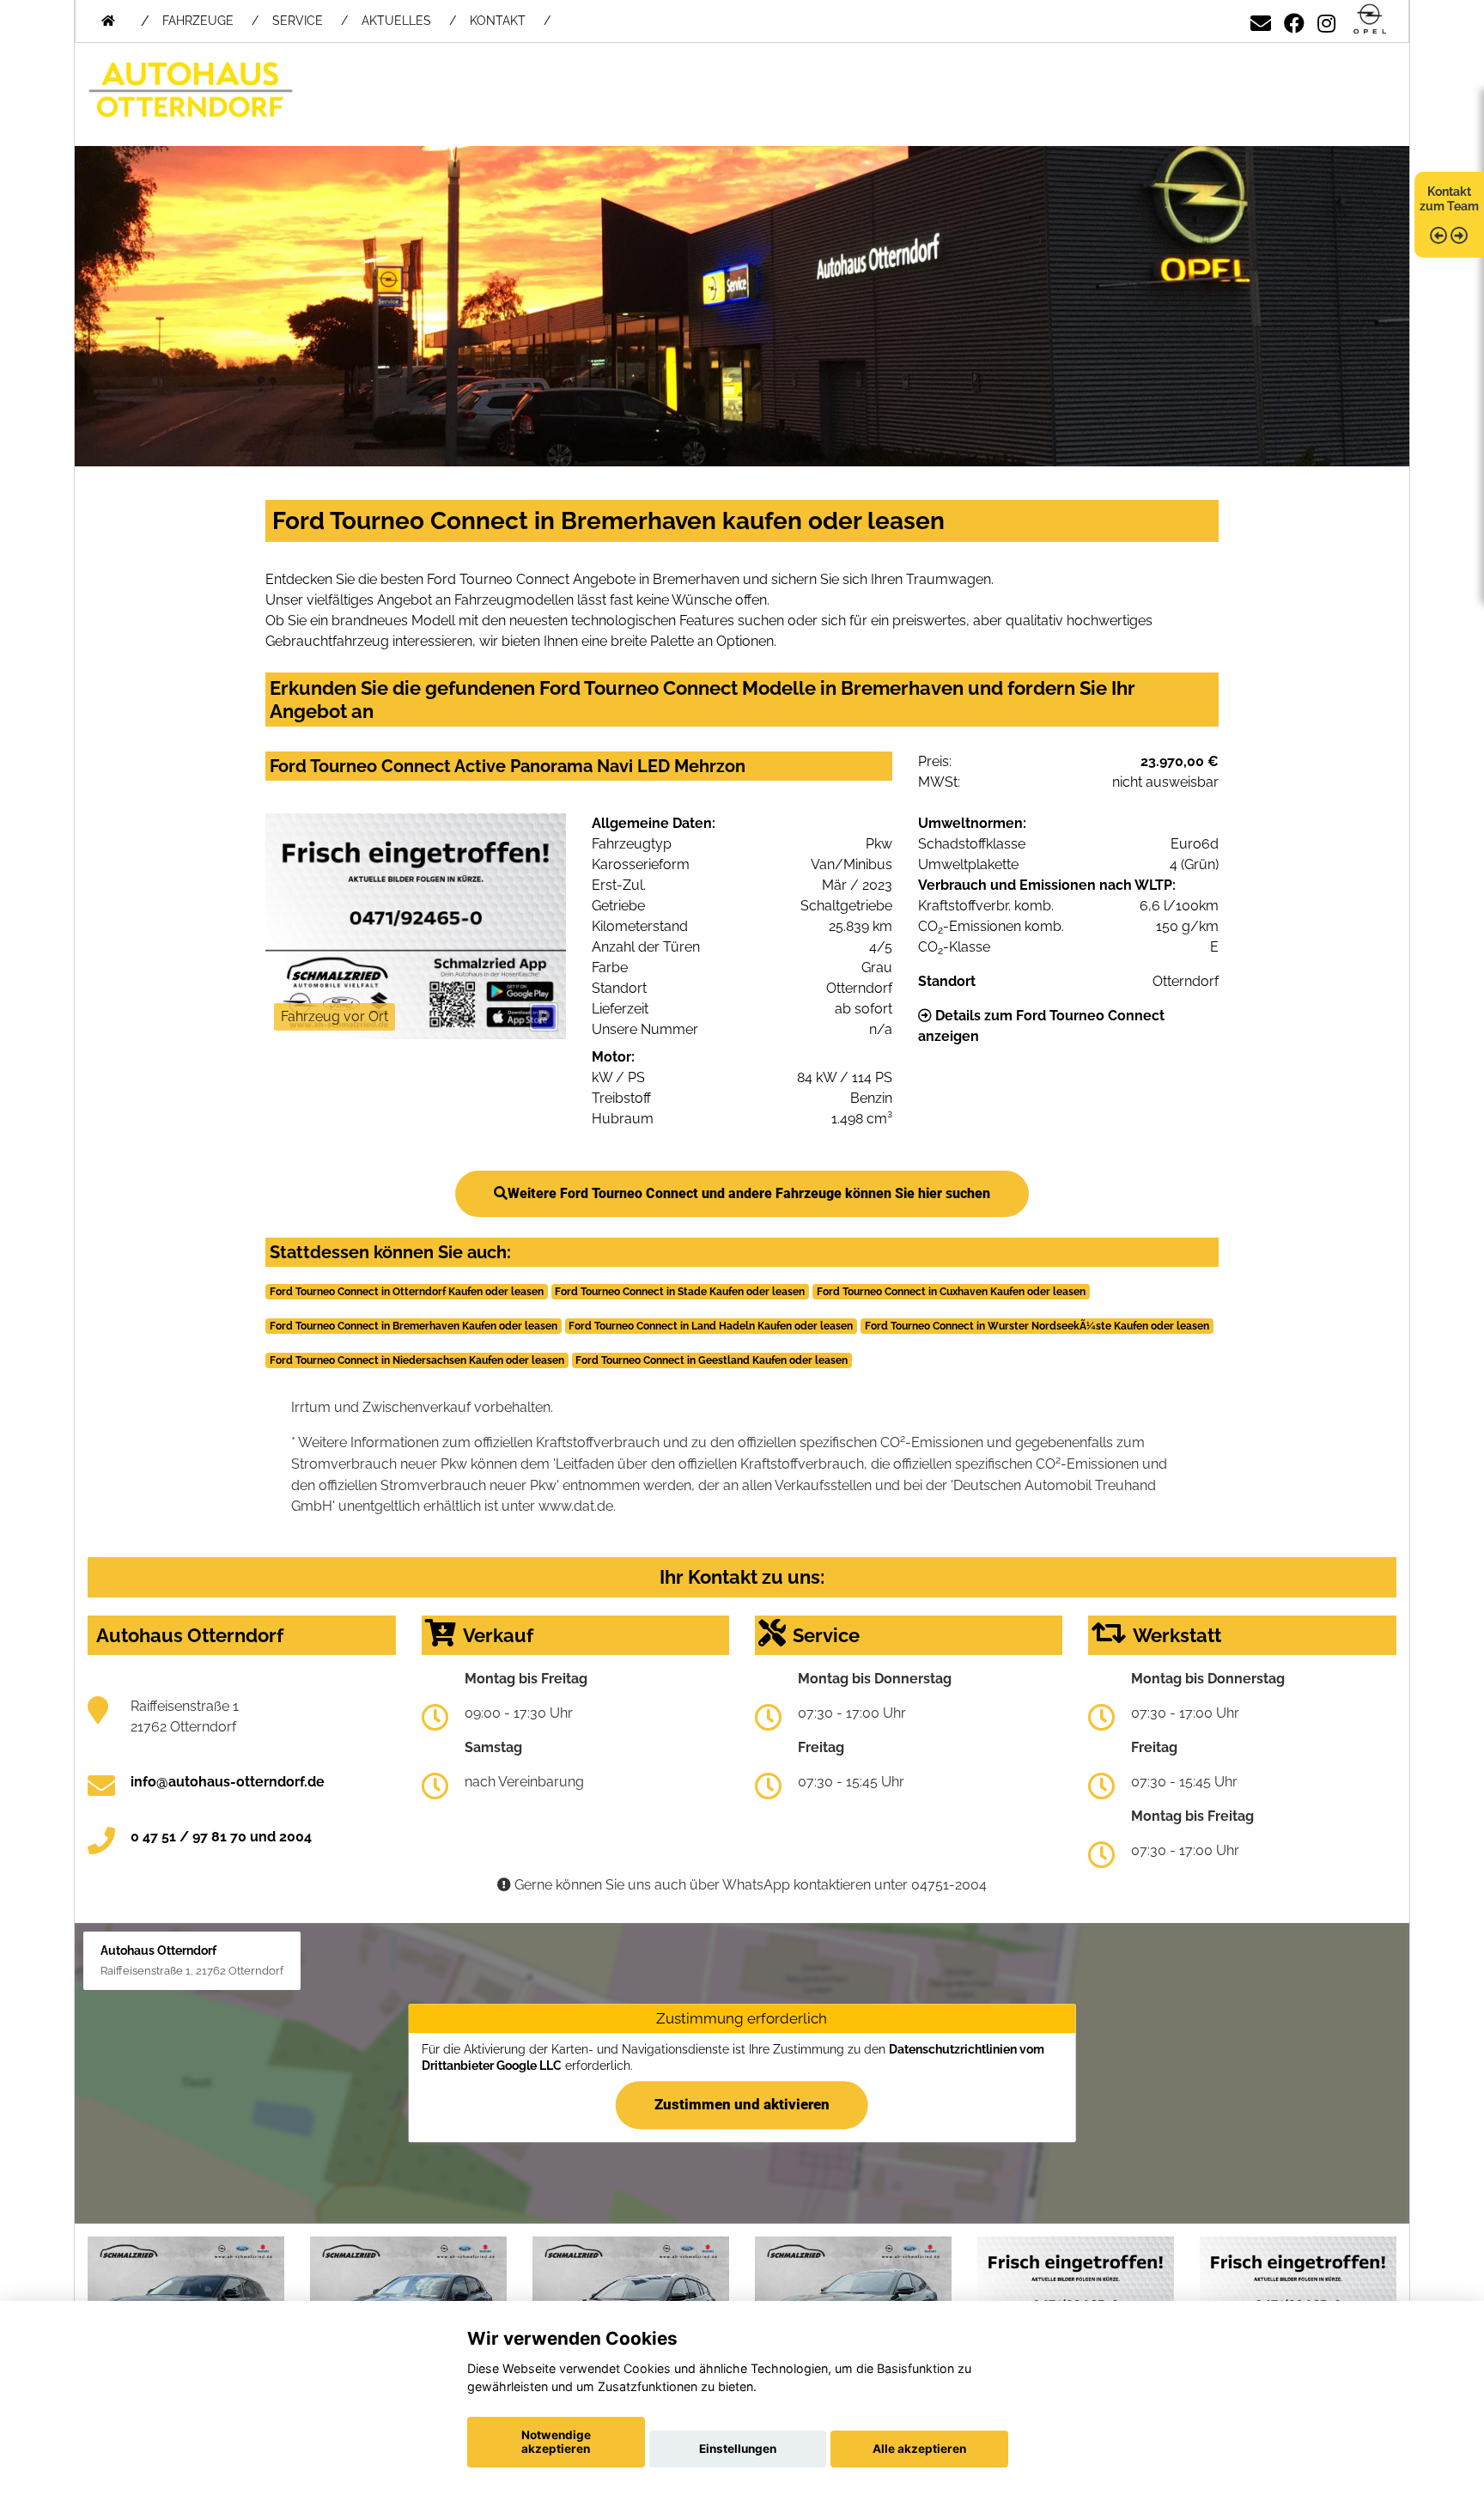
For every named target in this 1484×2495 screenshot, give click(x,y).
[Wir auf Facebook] (1294, 20)
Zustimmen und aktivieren (742, 2105)
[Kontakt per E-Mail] (1261, 20)
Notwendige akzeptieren (556, 2442)
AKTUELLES (396, 21)
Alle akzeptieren (919, 2449)
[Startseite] (1370, 20)
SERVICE (298, 21)
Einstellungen (738, 2449)
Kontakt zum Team (1449, 199)
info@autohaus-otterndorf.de (228, 1782)
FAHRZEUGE (198, 21)
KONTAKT (498, 21)
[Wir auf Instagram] (1326, 20)
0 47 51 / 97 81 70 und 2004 (221, 1837)
